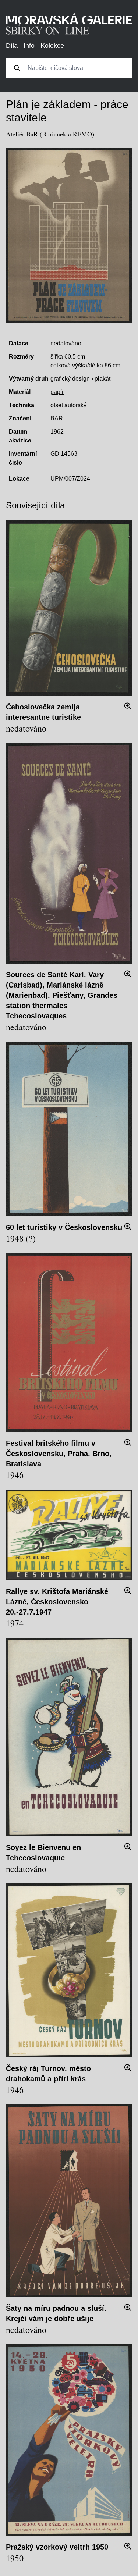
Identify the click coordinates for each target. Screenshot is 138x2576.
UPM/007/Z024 (70, 479)
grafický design (70, 379)
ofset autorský (68, 405)
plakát (102, 379)
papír (57, 392)
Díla (12, 46)
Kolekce (52, 46)
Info (29, 46)
